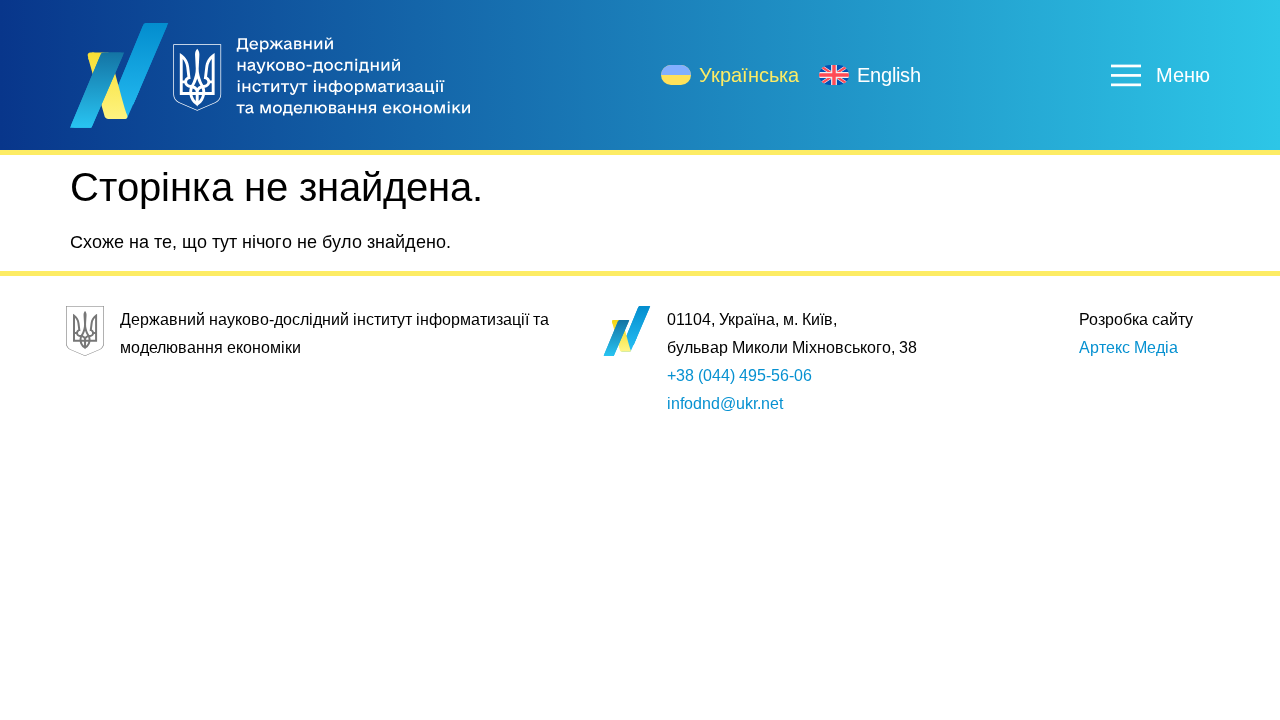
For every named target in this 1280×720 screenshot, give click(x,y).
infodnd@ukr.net (725, 403)
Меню (1183, 75)
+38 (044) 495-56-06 (739, 375)
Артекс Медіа (1128, 347)
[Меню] (1126, 75)
